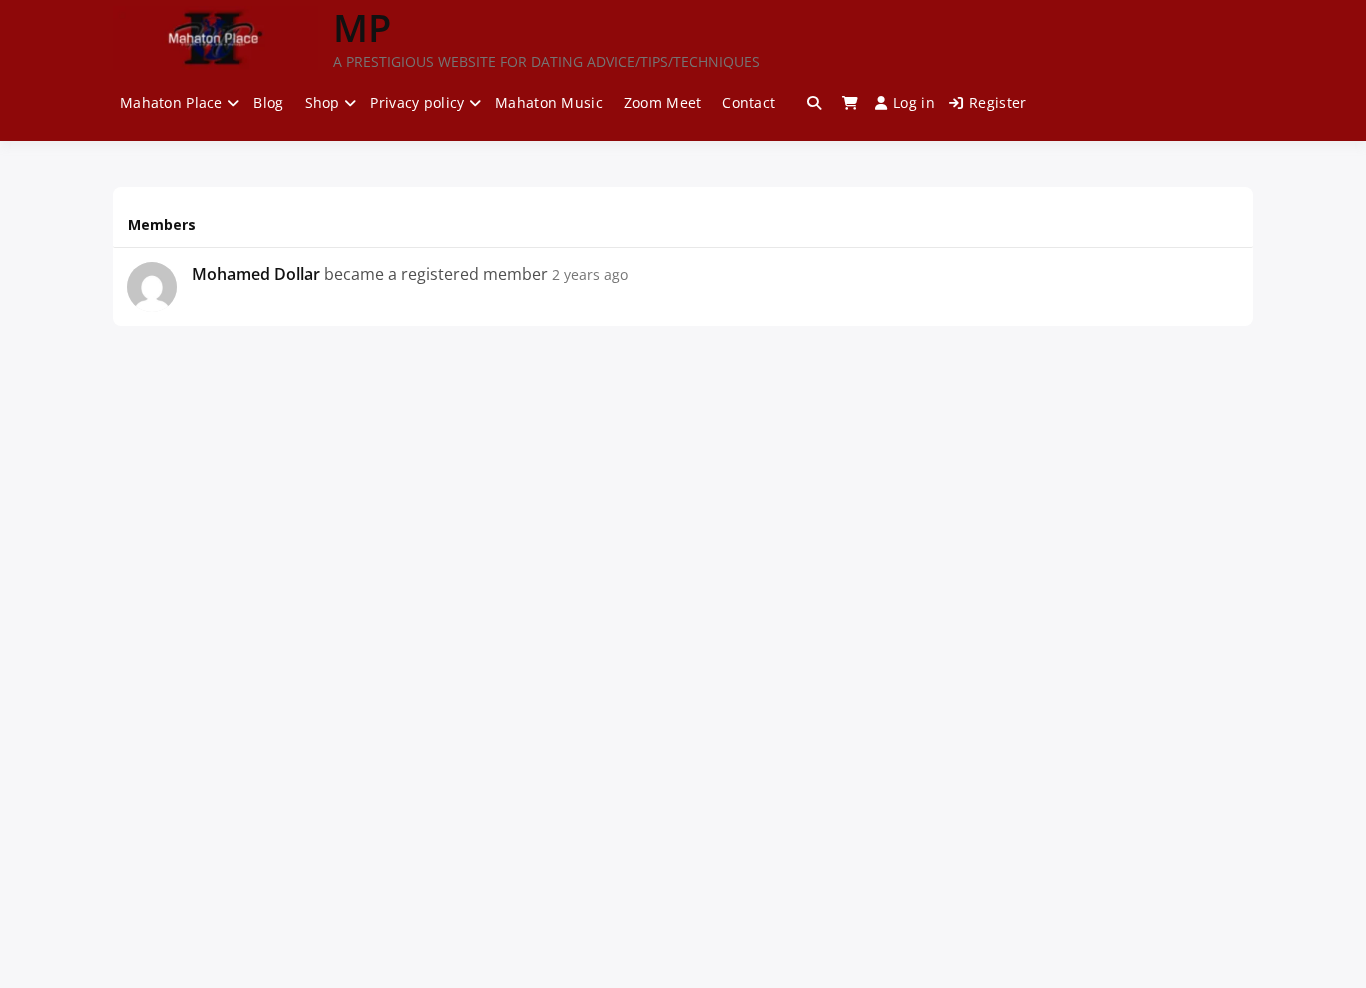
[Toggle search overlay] (814, 103)
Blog (268, 102)
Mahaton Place (171, 102)
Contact (748, 102)
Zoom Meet (663, 102)
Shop (322, 102)
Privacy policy (417, 102)
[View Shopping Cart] (850, 103)
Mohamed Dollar (256, 274)
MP (362, 27)
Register (997, 102)
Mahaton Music (549, 102)
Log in (914, 102)
